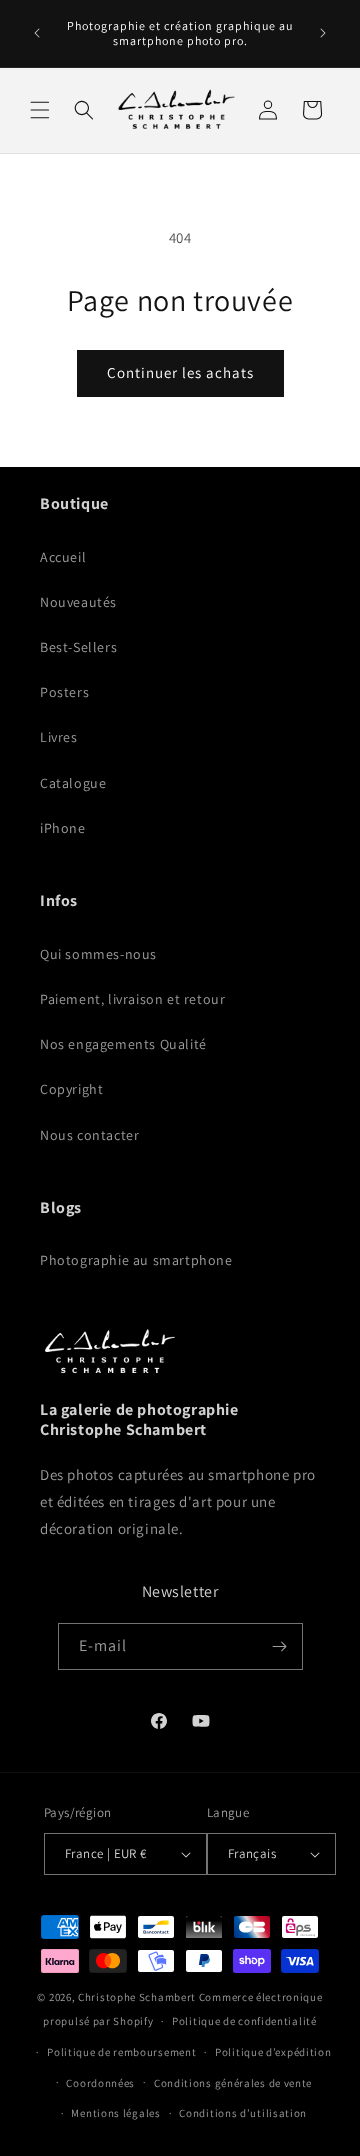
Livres (59, 737)
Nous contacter (89, 1135)
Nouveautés (78, 602)
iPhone (63, 828)
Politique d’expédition (273, 2052)
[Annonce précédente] (37, 33)
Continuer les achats (180, 372)
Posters (64, 692)
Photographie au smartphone (136, 1260)
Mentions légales (115, 2113)
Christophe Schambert (137, 1997)
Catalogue (73, 783)
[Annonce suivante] (323, 33)
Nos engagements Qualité (123, 1044)
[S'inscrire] (280, 1646)
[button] (40, 110)
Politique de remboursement (121, 2052)
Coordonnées (100, 2083)
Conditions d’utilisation (243, 2113)
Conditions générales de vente (233, 2083)
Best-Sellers (78, 647)
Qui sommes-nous (98, 954)
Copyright (71, 1089)
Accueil (63, 557)
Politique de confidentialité (244, 2021)
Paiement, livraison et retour (132, 999)
